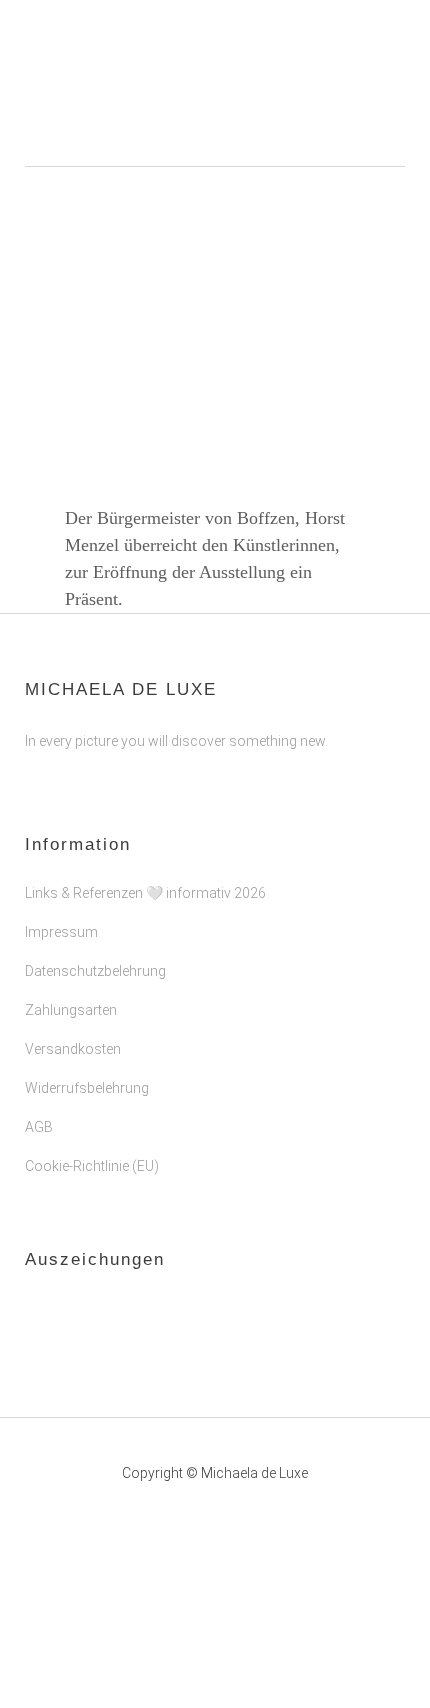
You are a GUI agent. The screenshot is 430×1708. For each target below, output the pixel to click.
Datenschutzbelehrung (95, 971)
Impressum (61, 932)
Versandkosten (73, 1049)
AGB (39, 1127)
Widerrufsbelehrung (87, 1088)
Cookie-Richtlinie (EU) (92, 1166)
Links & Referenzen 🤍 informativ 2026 (145, 893)
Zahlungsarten (71, 1010)
